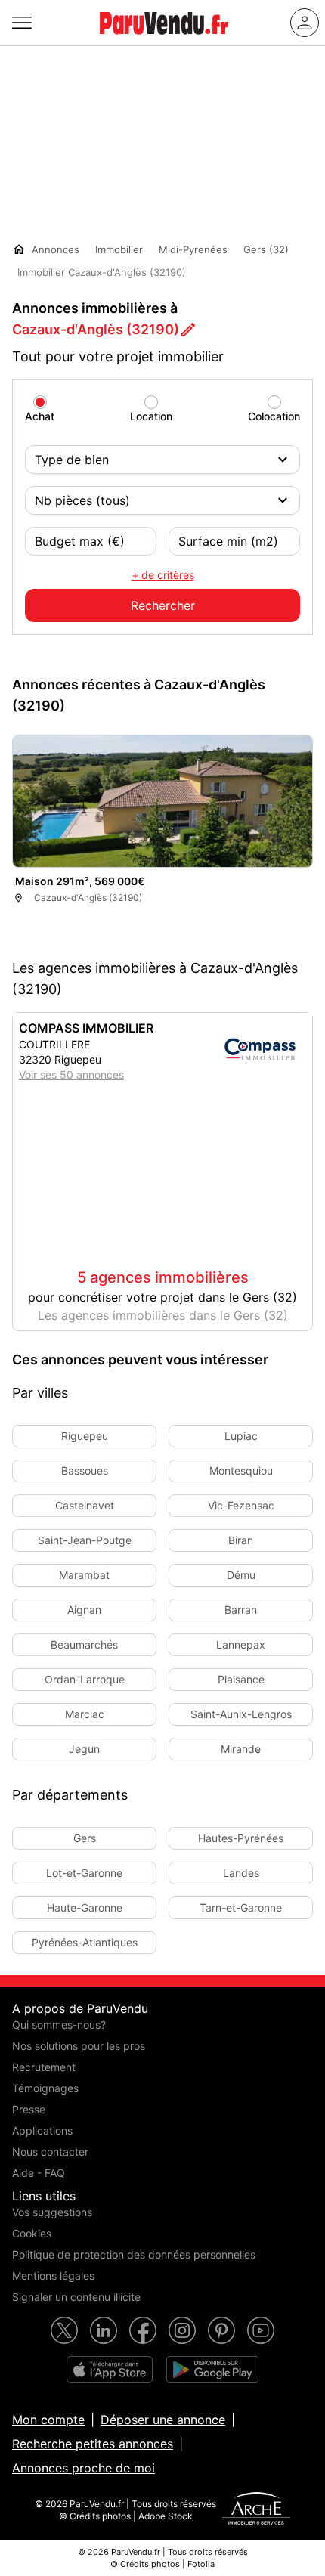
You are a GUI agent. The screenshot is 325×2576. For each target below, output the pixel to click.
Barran (241, 1610)
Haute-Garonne (85, 1907)
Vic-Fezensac (241, 1505)
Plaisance (241, 1679)
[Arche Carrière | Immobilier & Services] (256, 2510)
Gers (85, 1838)
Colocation (274, 416)
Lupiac (241, 1436)
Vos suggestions (52, 2212)
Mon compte (48, 2420)
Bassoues (85, 1471)
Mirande (241, 1749)
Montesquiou (241, 1471)
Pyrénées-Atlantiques (85, 1942)
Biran (241, 1540)
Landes (241, 1873)
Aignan (84, 1610)
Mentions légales (53, 2276)
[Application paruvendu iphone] (110, 2370)
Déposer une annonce (163, 2420)
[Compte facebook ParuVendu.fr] (143, 2330)
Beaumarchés (84, 1644)
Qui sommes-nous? (59, 2025)
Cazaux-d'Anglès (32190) (96, 329)
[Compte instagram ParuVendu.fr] (182, 2330)
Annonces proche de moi (84, 2468)
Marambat (84, 1575)
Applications (42, 2130)
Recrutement (44, 2067)
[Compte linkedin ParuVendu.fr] (104, 2330)
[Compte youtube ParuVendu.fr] (261, 2330)
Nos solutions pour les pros (79, 2046)
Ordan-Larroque (85, 1679)
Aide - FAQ (39, 2173)
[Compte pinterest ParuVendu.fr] (221, 2330)
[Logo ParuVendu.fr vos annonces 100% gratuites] (164, 41)
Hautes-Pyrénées (241, 1838)
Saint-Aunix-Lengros (241, 1714)
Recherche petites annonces (93, 2444)
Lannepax (241, 1644)
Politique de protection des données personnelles (134, 2254)
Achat (40, 416)
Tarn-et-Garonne (241, 1907)
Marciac (85, 1714)
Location (151, 416)
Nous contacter (50, 2152)
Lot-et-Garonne (84, 1873)
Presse (29, 2109)
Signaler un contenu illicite (76, 2297)
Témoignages (45, 2088)
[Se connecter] (305, 23)
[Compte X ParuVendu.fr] (64, 2330)
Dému (241, 1575)
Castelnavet (85, 1505)
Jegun (84, 1749)
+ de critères (163, 575)
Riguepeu (85, 1436)
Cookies (32, 2233)
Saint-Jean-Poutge (85, 1540)
